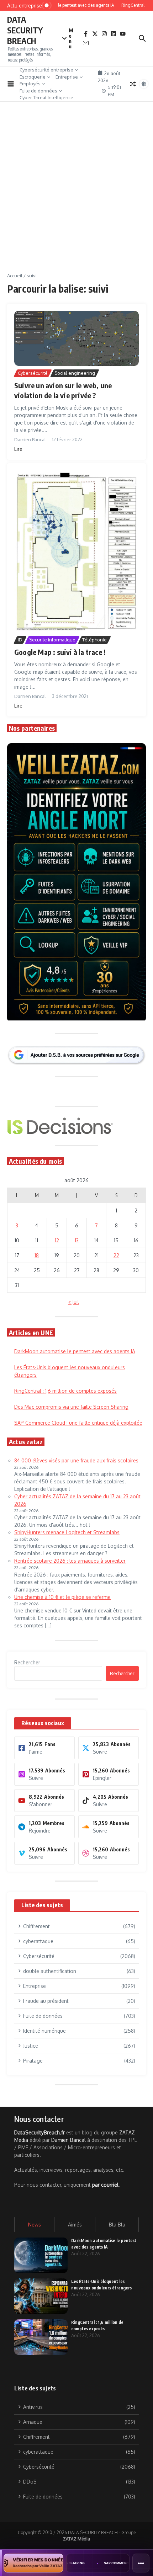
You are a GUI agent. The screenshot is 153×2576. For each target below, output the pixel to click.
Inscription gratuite (77, 1340)
